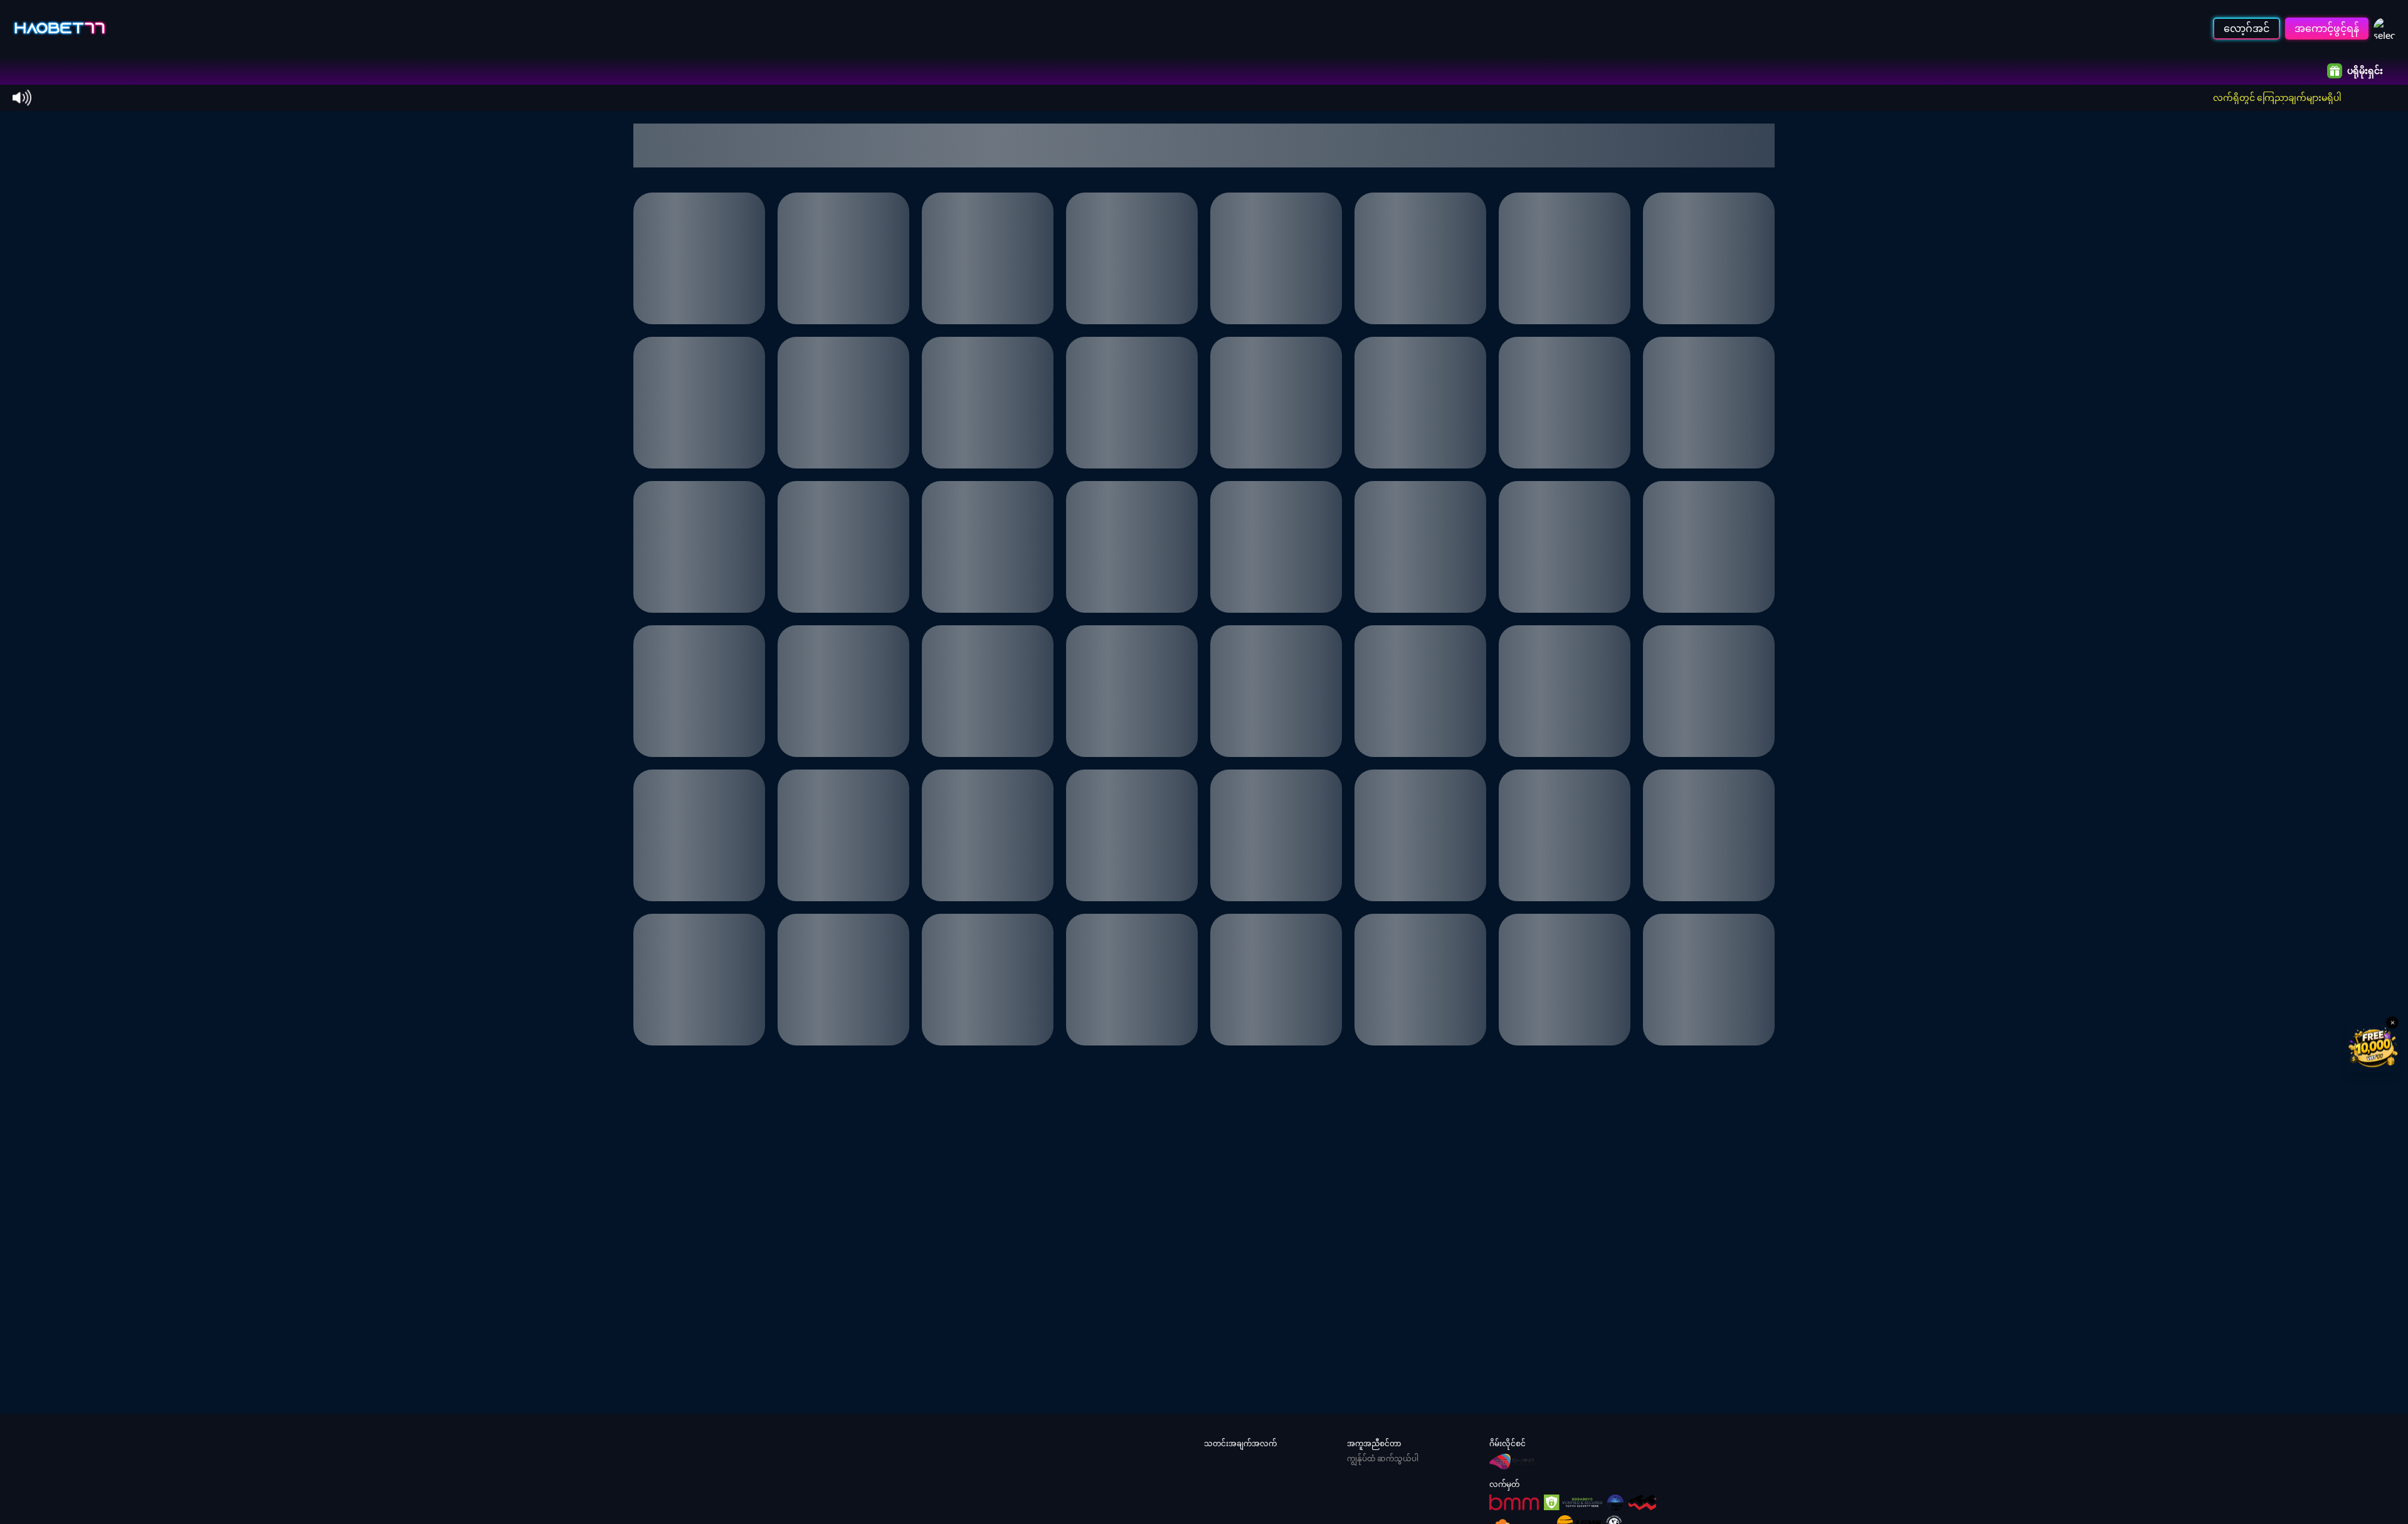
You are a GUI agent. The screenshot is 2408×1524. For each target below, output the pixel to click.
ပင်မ (42, 71)
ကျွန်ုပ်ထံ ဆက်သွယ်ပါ (1383, 1458)
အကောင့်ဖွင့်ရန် (2327, 28)
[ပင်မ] (60, 28)
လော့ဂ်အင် (2247, 28)
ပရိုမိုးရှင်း (2365, 71)
